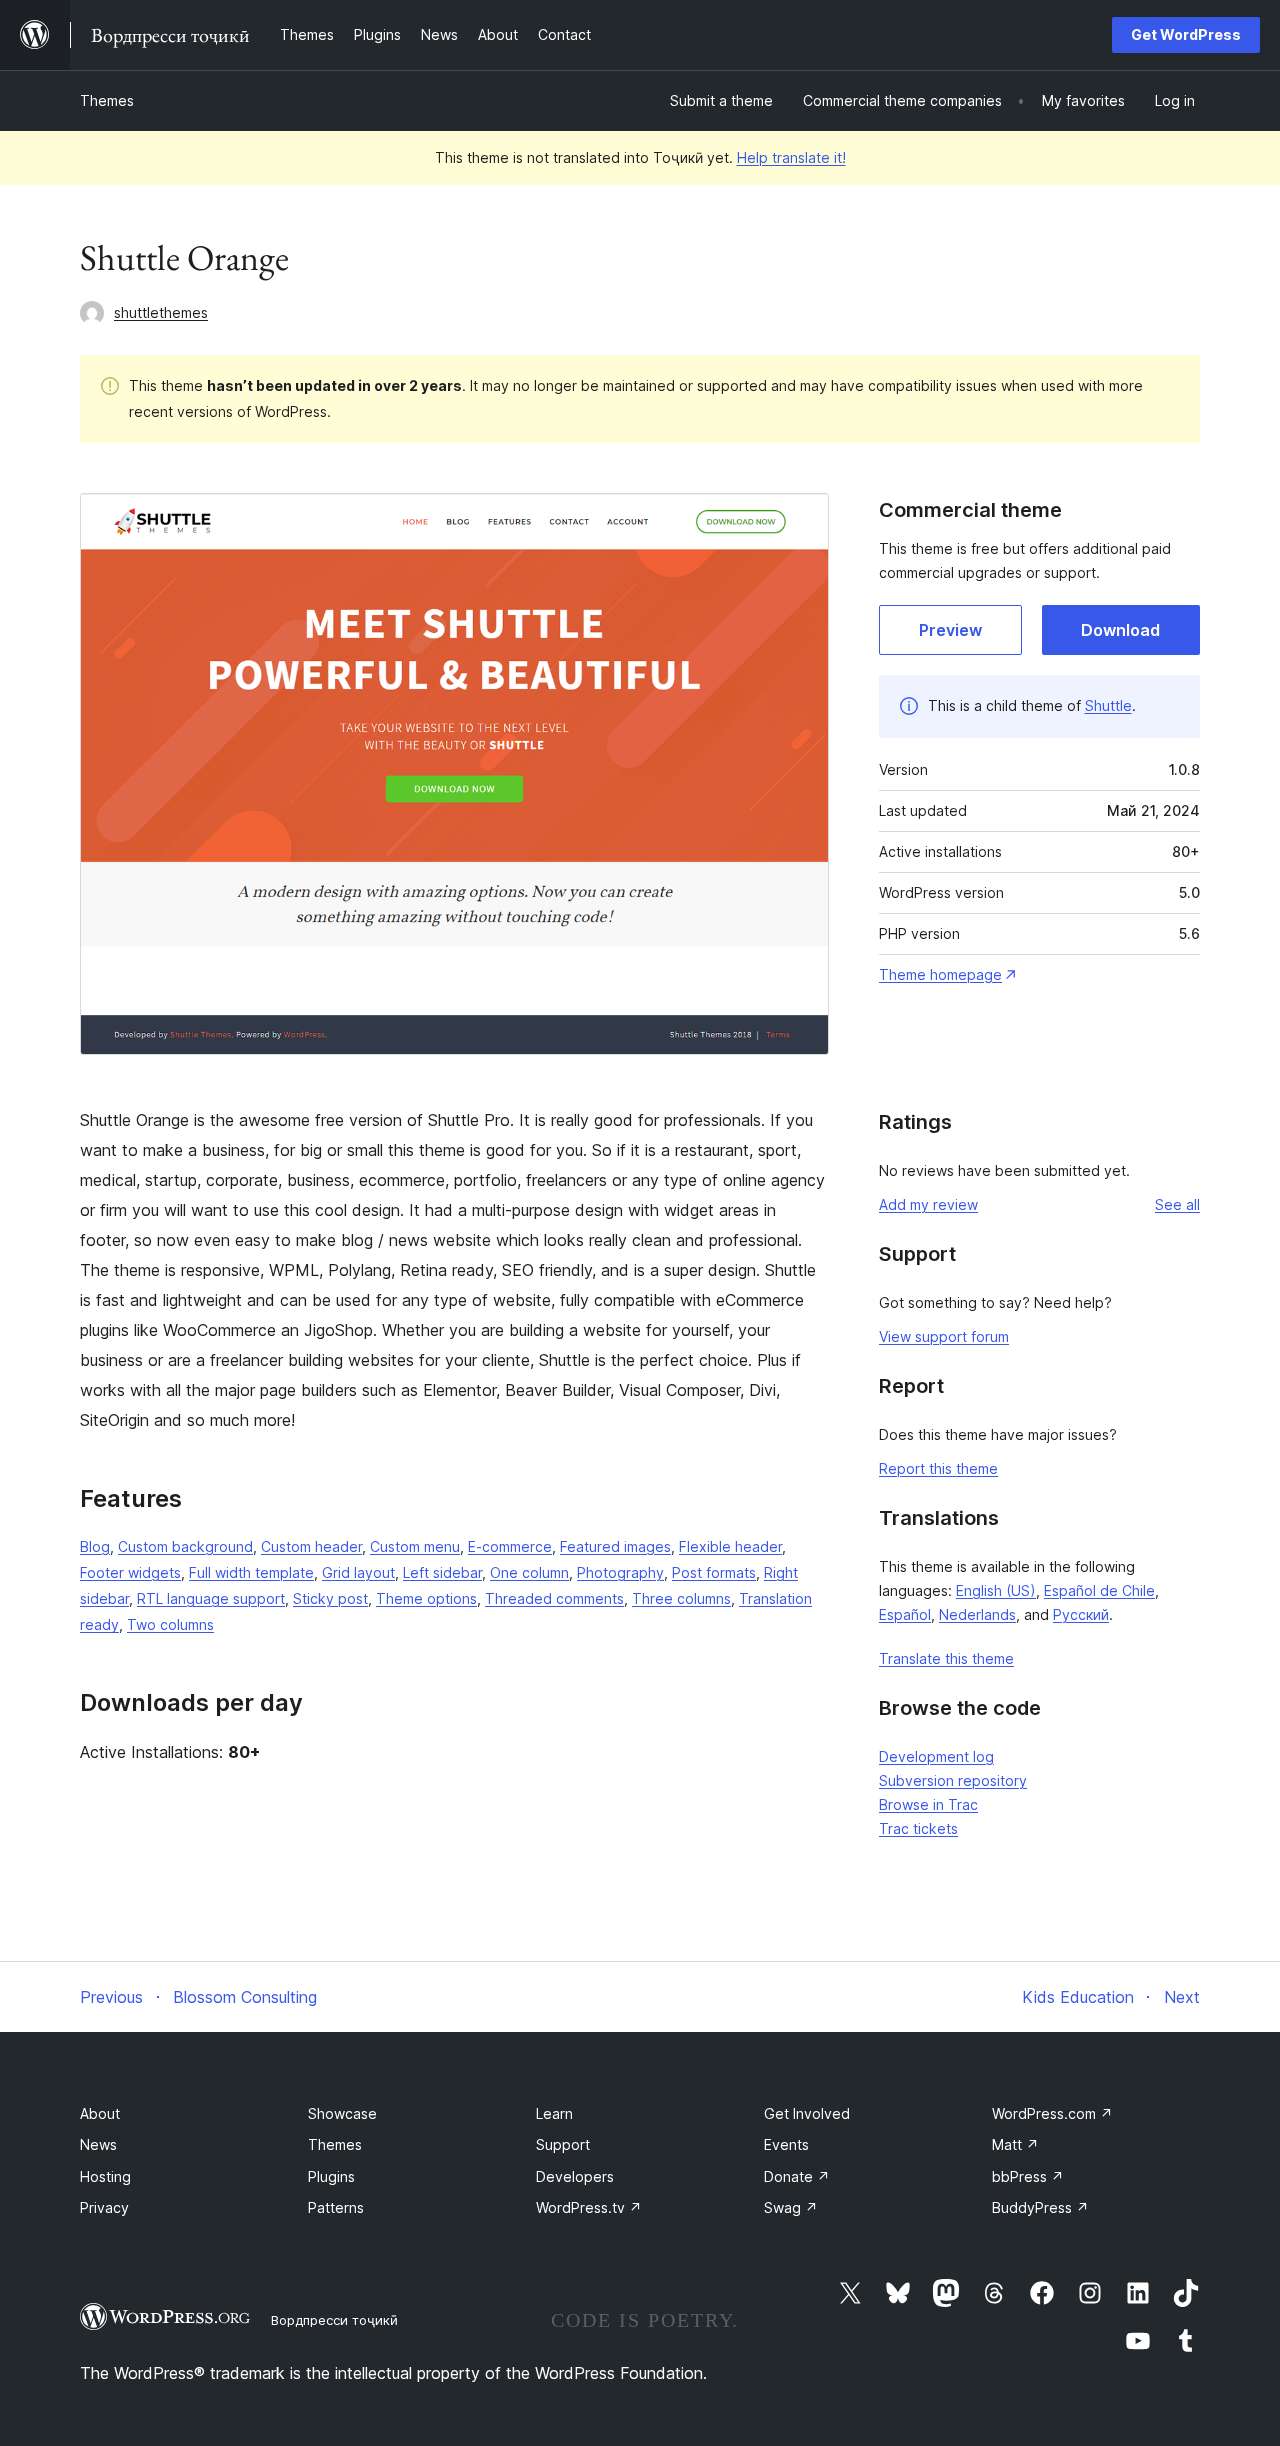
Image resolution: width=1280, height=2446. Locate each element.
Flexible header (730, 1546)
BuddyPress (1040, 2207)
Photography (620, 1572)
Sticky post (330, 1598)
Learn (554, 2113)
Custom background (185, 1546)
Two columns (170, 1624)
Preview (950, 630)
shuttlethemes (161, 312)
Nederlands (977, 1614)
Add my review (928, 1204)
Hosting (105, 2176)
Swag (791, 2207)
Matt (1015, 2144)
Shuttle (1108, 705)
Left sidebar (442, 1572)
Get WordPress (1186, 34)
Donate (797, 2176)
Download (1120, 630)
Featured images (615, 1546)
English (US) (996, 1590)
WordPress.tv (589, 2207)
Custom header (311, 1546)
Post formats (714, 1572)
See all (1177, 1204)
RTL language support (211, 1598)
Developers (575, 2176)
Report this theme (938, 1468)
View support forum (944, 1336)
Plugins (331, 2176)
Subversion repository (953, 1780)
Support (563, 2144)
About (100, 2113)
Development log (936, 1756)
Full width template (251, 1572)
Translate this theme (946, 1658)
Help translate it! (791, 157)
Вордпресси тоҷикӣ (334, 2320)
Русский (1081, 1614)
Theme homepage (940, 974)
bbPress (1028, 2176)
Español (905, 1614)
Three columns (681, 1598)
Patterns (336, 2207)
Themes (107, 100)
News (98, 2144)
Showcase (342, 2113)
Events (786, 2144)
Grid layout (358, 1572)
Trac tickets (918, 1828)
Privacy (104, 2207)
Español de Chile (1099, 1590)
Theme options (426, 1598)
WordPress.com (1052, 2113)
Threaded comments (554, 1598)
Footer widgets (130, 1572)
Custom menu (415, 1546)
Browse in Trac (928, 1804)
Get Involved (807, 2113)
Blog (95, 1546)
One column (529, 1572)
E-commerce (510, 1546)
